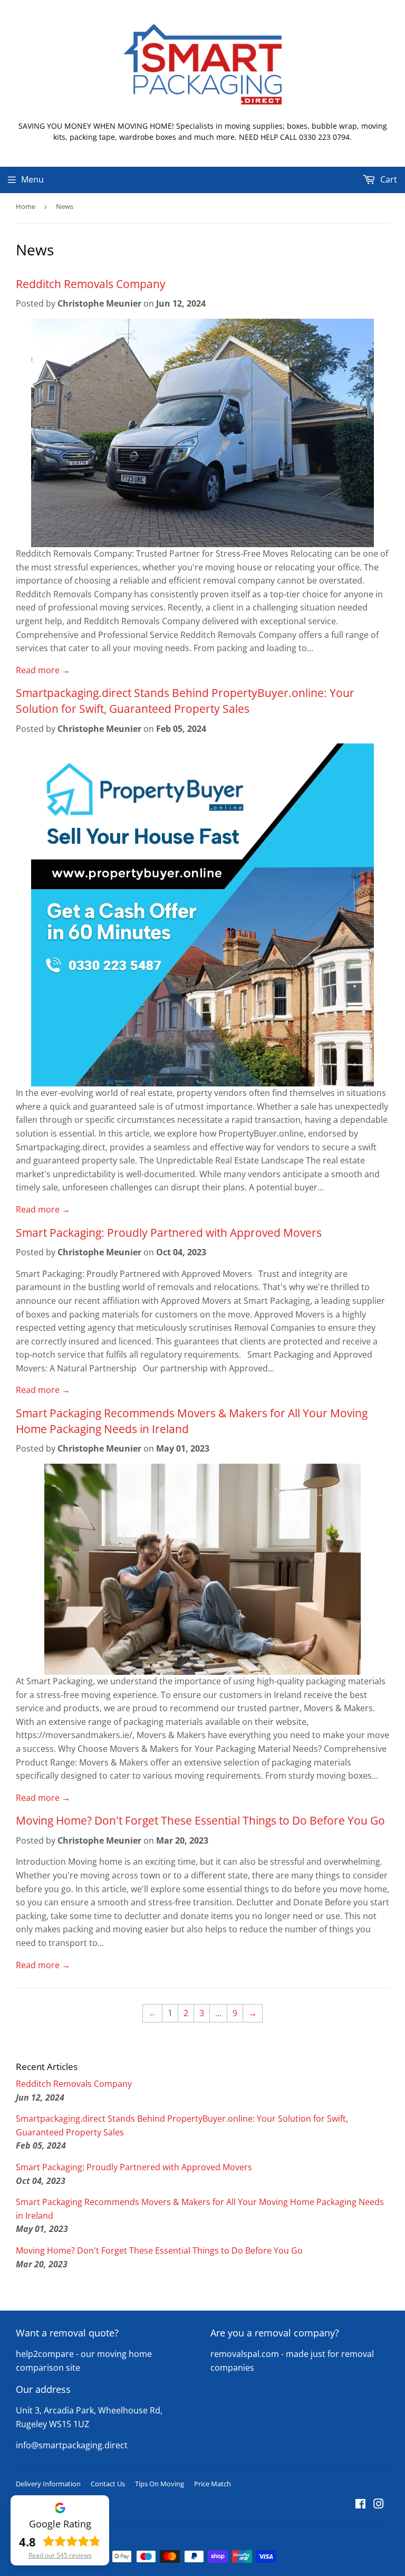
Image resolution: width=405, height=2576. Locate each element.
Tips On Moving (160, 2484)
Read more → (43, 670)
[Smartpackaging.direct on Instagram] (379, 2505)
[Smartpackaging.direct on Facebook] (360, 2505)
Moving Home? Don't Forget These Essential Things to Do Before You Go (200, 1820)
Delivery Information (48, 2484)
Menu (32, 179)
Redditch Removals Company (91, 284)
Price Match (213, 2484)
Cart (388, 179)
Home (26, 206)
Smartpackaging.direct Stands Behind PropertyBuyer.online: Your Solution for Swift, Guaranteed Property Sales (185, 700)
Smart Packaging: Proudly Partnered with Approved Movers (169, 1232)
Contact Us (108, 2484)
